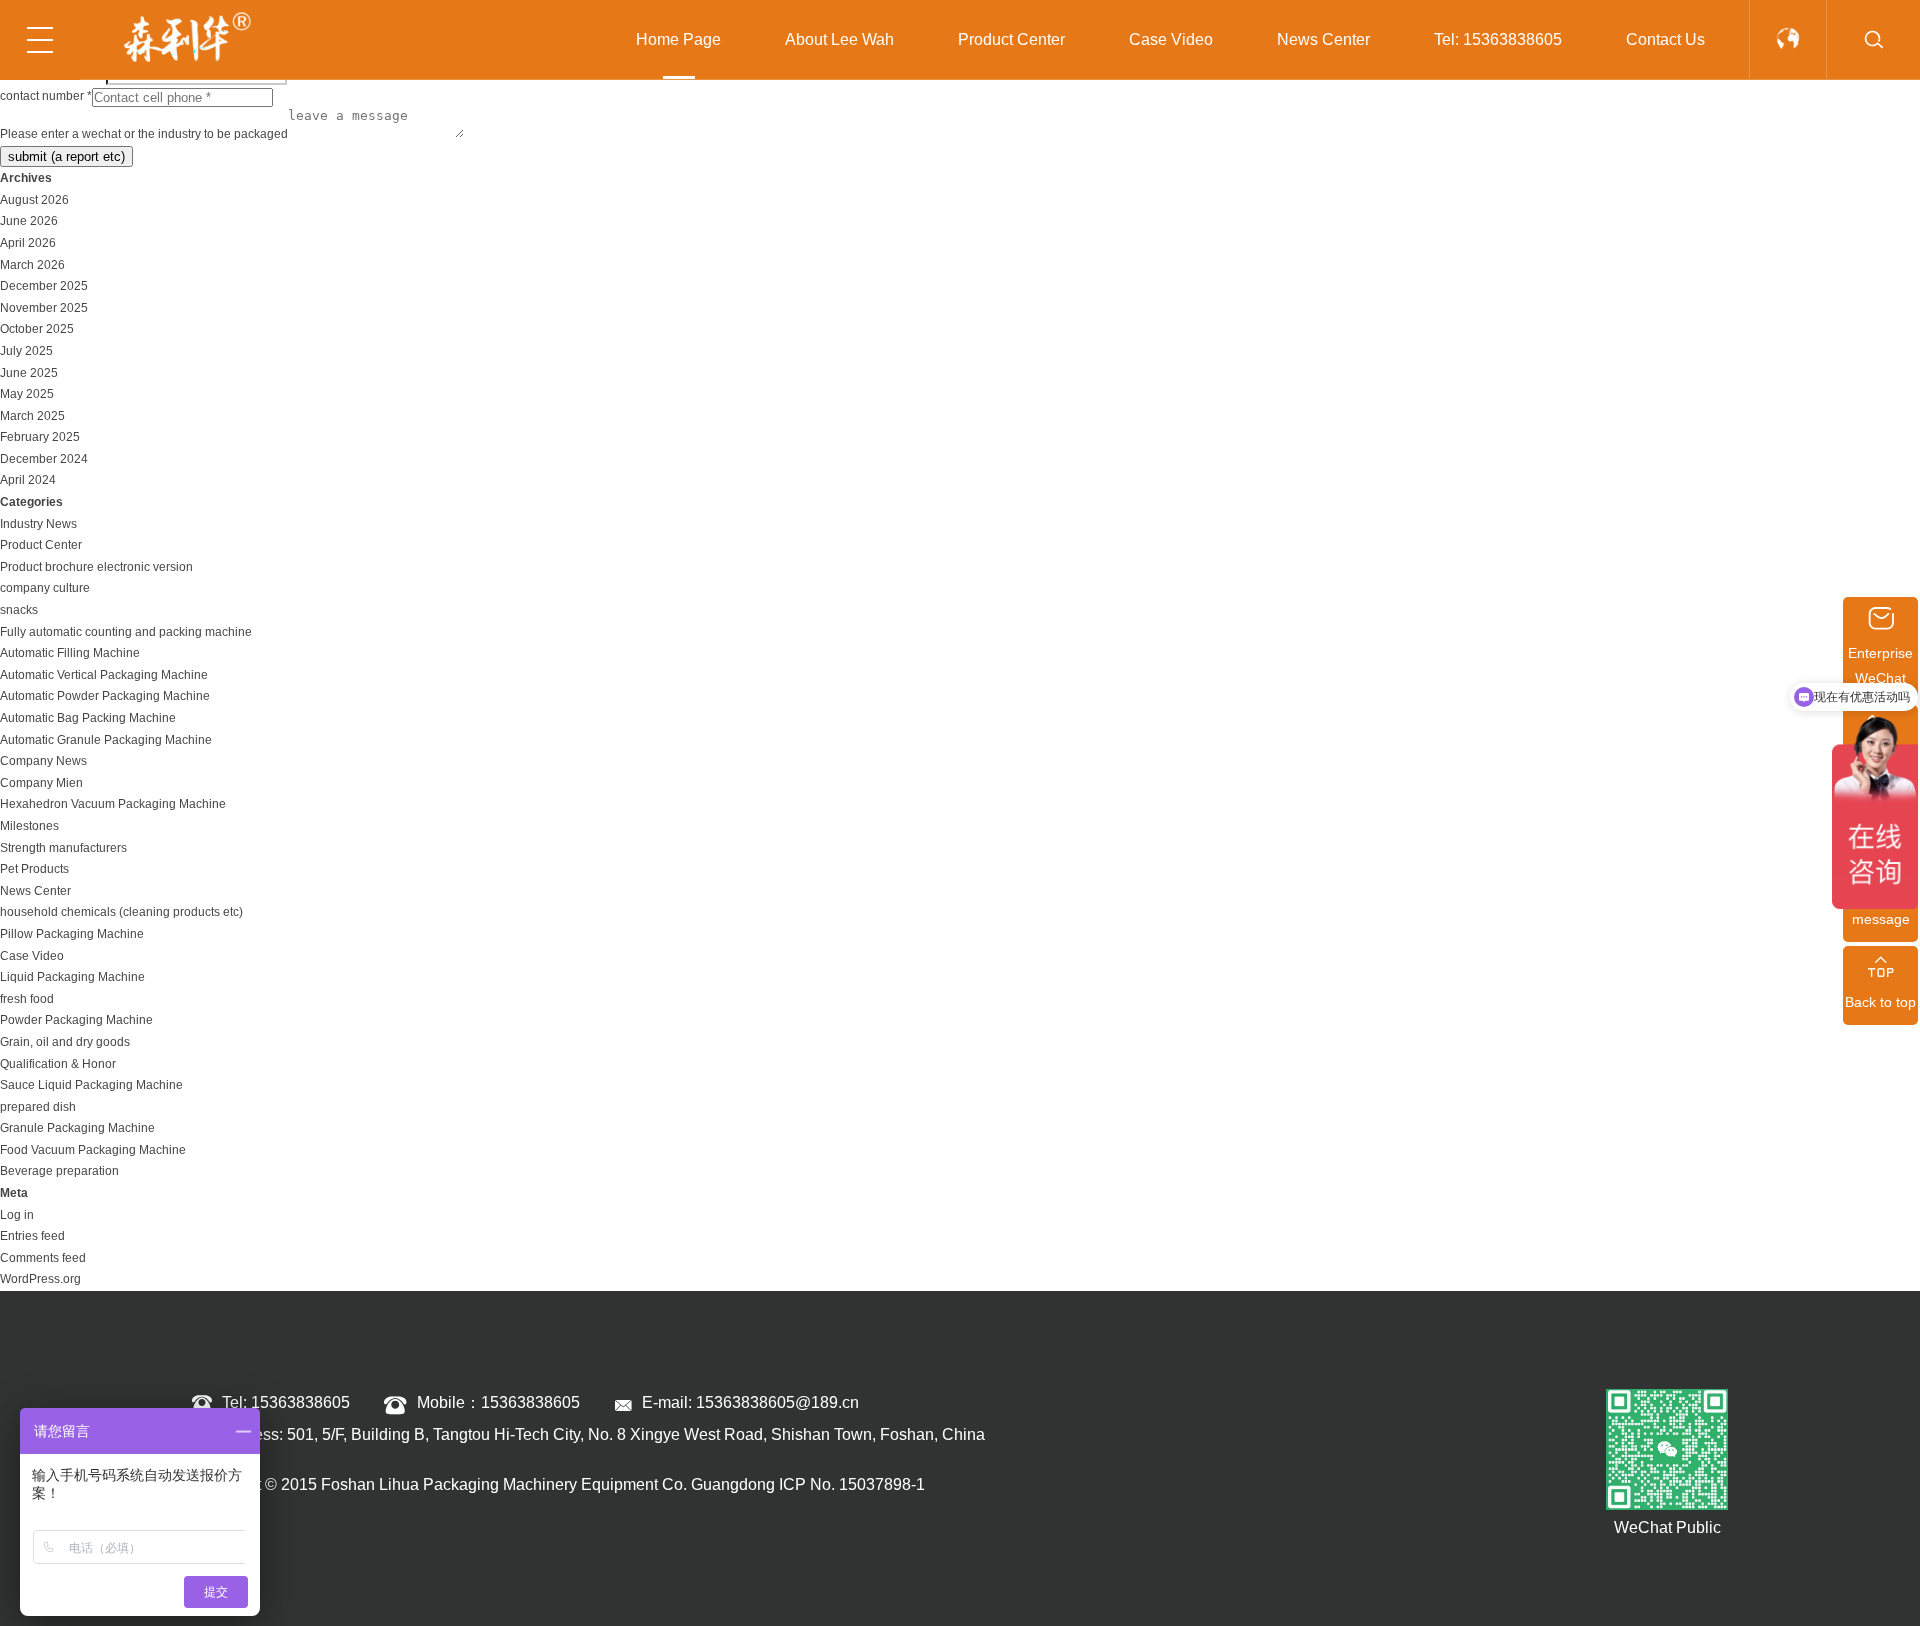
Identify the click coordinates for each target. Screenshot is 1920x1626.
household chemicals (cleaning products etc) (121, 912)
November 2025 (44, 308)
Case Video (1171, 39)
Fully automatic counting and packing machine (126, 632)
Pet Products (34, 869)
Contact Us (1665, 39)
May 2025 (27, 394)
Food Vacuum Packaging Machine (93, 1150)
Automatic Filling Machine (70, 653)
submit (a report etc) (66, 156)
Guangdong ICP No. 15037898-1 (808, 1484)
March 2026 (32, 265)
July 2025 (26, 351)
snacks (19, 610)
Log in (17, 1215)
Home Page (678, 39)
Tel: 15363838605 (1498, 39)
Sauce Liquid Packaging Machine (91, 1085)
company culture (45, 588)
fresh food (27, 999)
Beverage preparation (59, 1171)
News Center (1323, 39)
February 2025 (40, 437)
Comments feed (43, 1258)
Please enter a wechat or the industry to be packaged (144, 134)
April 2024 (28, 480)
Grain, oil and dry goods (65, 1042)
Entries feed (32, 1236)
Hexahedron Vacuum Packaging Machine (113, 804)
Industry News (38, 524)
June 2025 (29, 373)
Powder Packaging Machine (76, 1020)
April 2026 (28, 243)
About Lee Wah (839, 39)
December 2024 (44, 459)
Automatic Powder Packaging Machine (105, 696)
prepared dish (38, 1107)
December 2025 (44, 286)
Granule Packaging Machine (77, 1128)
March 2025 (32, 416)
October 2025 (37, 329)
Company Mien (41, 783)
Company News (43, 761)
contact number (46, 96)
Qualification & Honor (58, 1064)
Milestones (29, 826)
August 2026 (34, 200)
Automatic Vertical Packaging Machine (104, 675)
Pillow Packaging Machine (72, 934)
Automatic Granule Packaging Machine (106, 740)
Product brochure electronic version (96, 567)
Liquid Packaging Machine (72, 977)
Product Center (1011, 39)
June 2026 (29, 221)
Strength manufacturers (63, 848)
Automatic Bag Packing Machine (88, 718)
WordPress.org (40, 1279)
